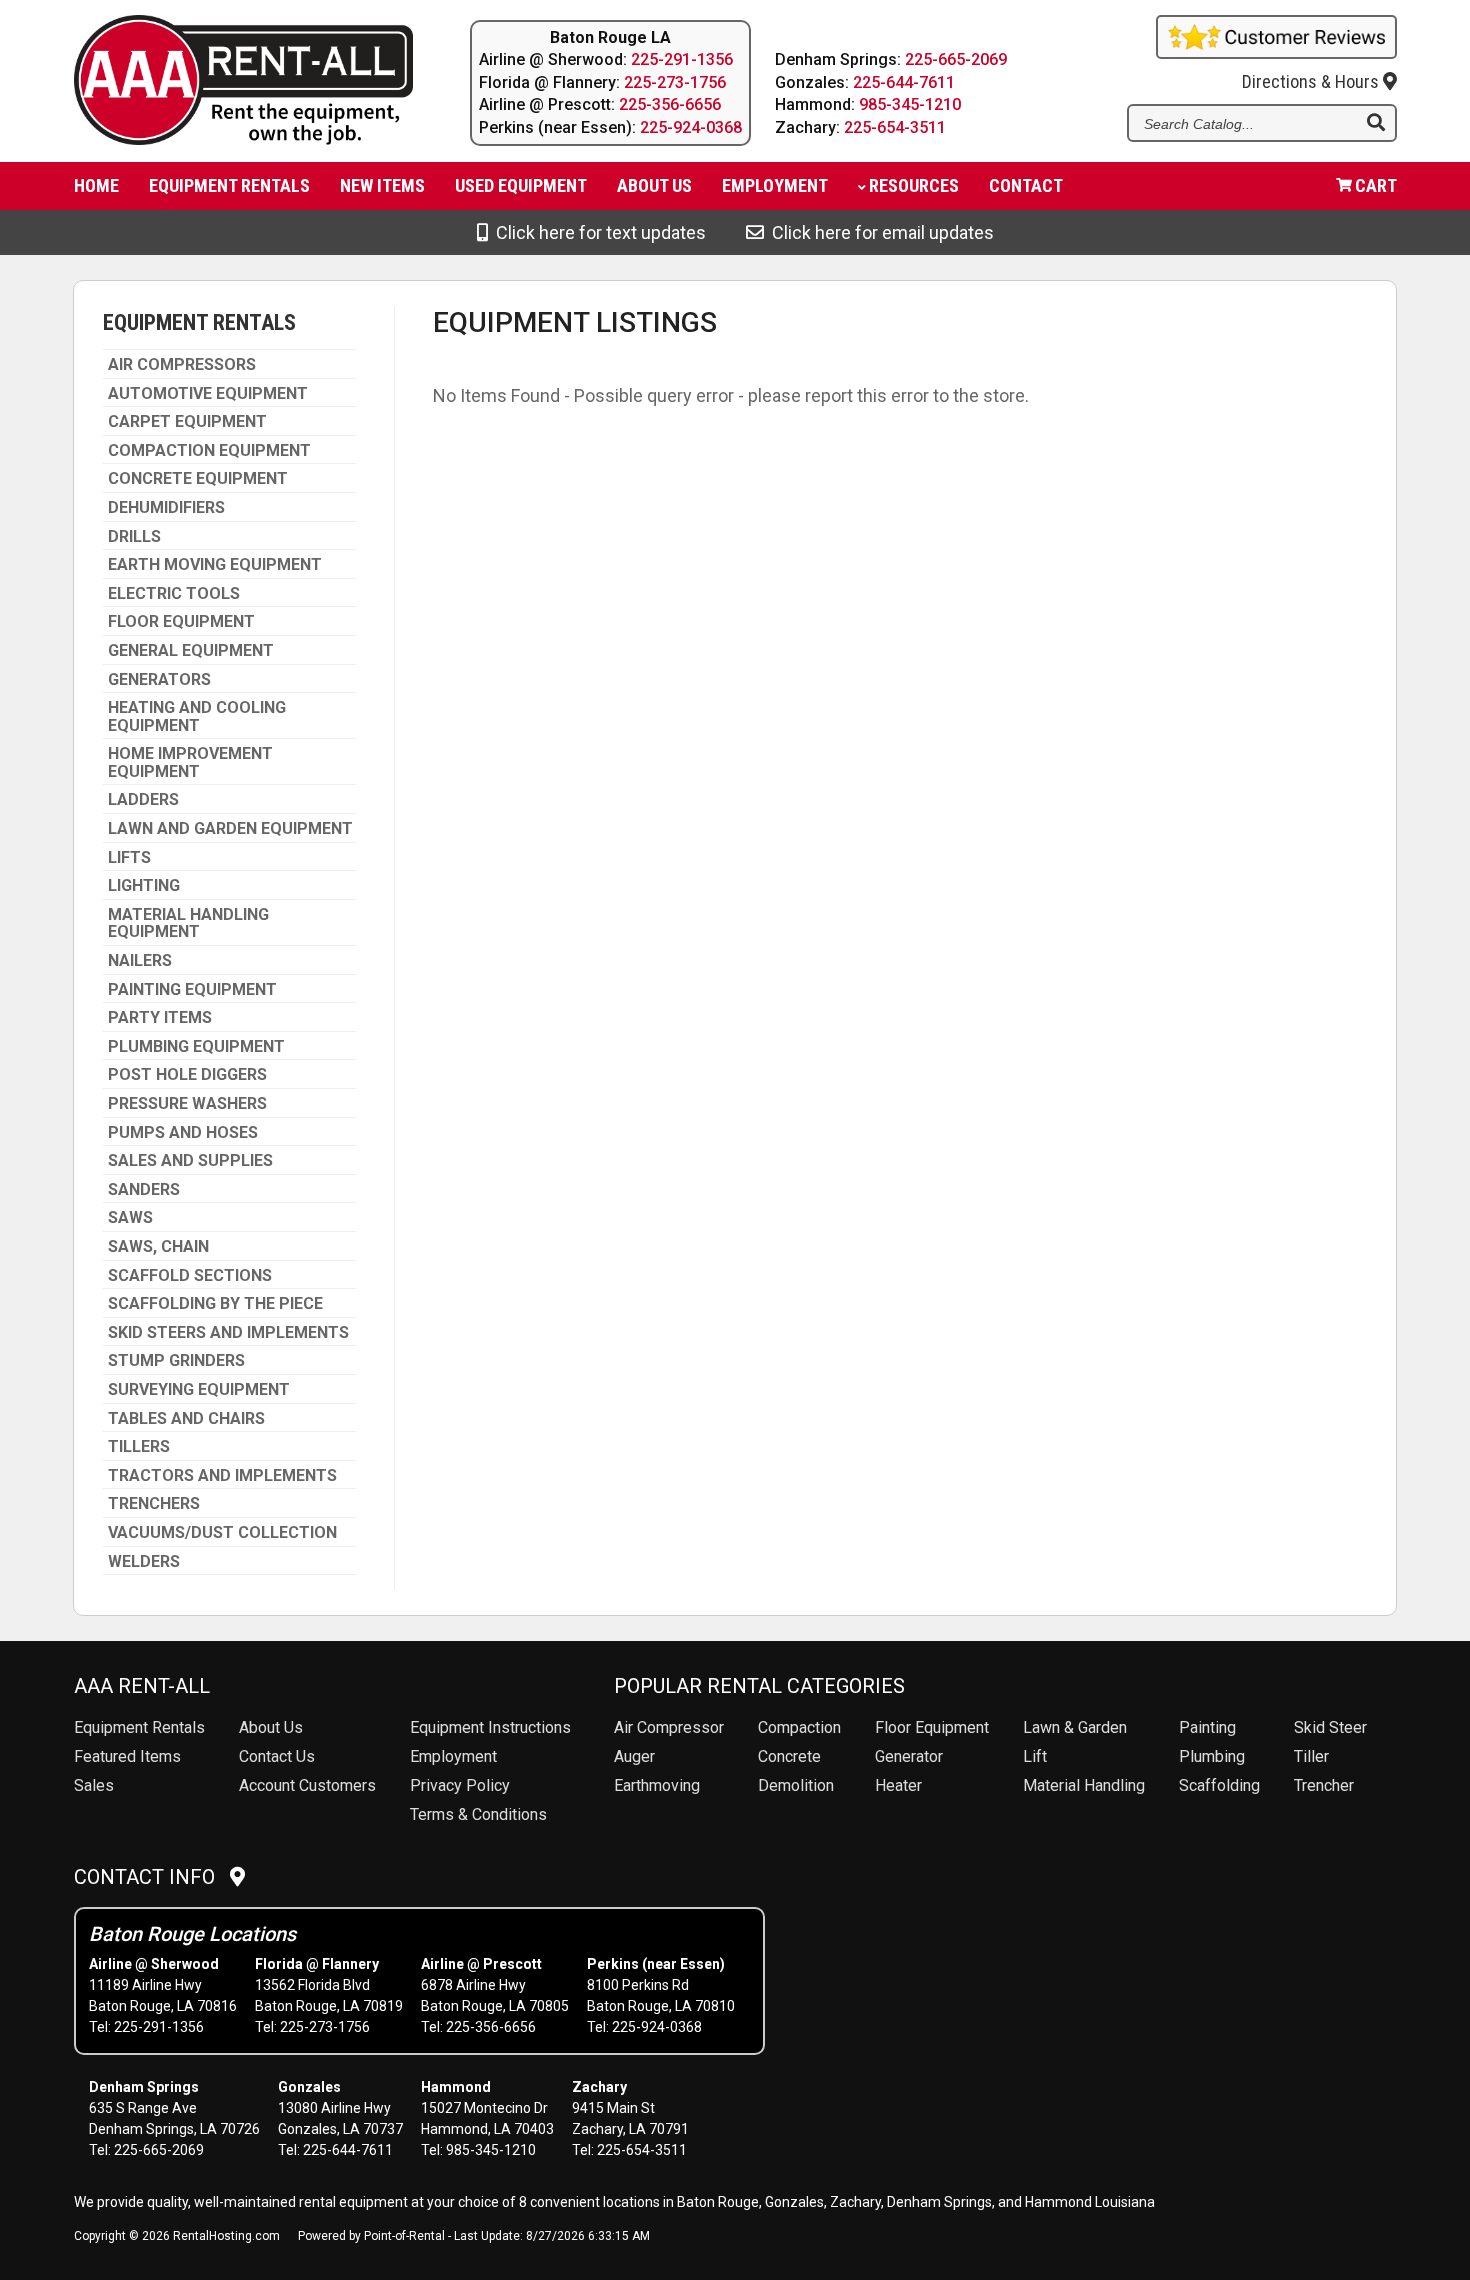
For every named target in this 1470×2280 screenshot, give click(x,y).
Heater (898, 1785)
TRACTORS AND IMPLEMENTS (222, 1476)
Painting (1207, 1727)
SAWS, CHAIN (158, 1247)
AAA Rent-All (142, 1686)
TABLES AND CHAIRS (186, 1419)
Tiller (1311, 1756)
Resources (914, 185)
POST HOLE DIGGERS (187, 1075)
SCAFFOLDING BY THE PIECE (215, 1304)
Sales (94, 1785)
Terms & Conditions (478, 1814)
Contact (1026, 185)
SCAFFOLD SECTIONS (190, 1276)
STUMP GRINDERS (176, 1361)
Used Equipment (521, 185)
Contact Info (152, 1877)
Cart (1376, 185)
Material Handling (1084, 1785)
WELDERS (144, 1562)
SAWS (130, 1218)
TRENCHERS (154, 1504)
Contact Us (277, 1756)
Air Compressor (669, 1727)
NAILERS (140, 961)
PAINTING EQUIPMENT (192, 990)
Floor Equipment (932, 1727)
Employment (775, 185)
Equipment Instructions (490, 1727)
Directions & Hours (1312, 81)
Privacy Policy (460, 1785)
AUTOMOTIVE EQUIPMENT (208, 394)
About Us (271, 1727)
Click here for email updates (879, 232)
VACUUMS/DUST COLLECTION (222, 1533)
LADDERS (143, 800)
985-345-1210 (910, 104)
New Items (382, 185)
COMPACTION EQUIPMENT (209, 451)
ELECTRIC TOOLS (174, 594)
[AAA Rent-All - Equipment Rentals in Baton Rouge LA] (239, 83)
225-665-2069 (956, 59)
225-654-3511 (895, 127)
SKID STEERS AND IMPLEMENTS (228, 1333)
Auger (634, 1756)
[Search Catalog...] (1376, 124)
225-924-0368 (691, 127)
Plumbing (1212, 1756)
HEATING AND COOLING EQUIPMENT (197, 716)
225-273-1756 (675, 82)
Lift (1035, 1756)
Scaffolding (1219, 1785)
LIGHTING (144, 886)
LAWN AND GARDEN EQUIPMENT (230, 829)
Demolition (796, 1785)
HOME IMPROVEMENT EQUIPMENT (190, 762)
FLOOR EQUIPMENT (181, 622)
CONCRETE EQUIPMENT (198, 479)
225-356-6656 (670, 104)
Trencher (1324, 1785)
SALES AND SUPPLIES (190, 1161)
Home (96, 185)
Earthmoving (657, 1785)
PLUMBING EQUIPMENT (196, 1047)
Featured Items (127, 1756)
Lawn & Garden (1075, 1727)
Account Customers (307, 1785)
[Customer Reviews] (1276, 52)
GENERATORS (159, 680)
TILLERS (139, 1447)
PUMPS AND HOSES (183, 1133)
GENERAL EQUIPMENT (191, 651)
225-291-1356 (682, 59)
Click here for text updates (597, 232)
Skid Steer (1330, 1727)
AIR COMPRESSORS (182, 365)
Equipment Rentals (229, 185)
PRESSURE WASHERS (187, 1104)
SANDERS (144, 1190)
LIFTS (129, 858)
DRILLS (134, 537)
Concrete (789, 1756)
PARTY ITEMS (160, 1018)
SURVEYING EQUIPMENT (199, 1390)
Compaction (799, 1727)
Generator (909, 1756)
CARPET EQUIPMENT (187, 422)
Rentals (139, 1727)
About (654, 185)
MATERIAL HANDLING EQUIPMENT (188, 923)
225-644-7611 (904, 82)
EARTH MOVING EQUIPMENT (215, 565)
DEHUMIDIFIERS (166, 508)
